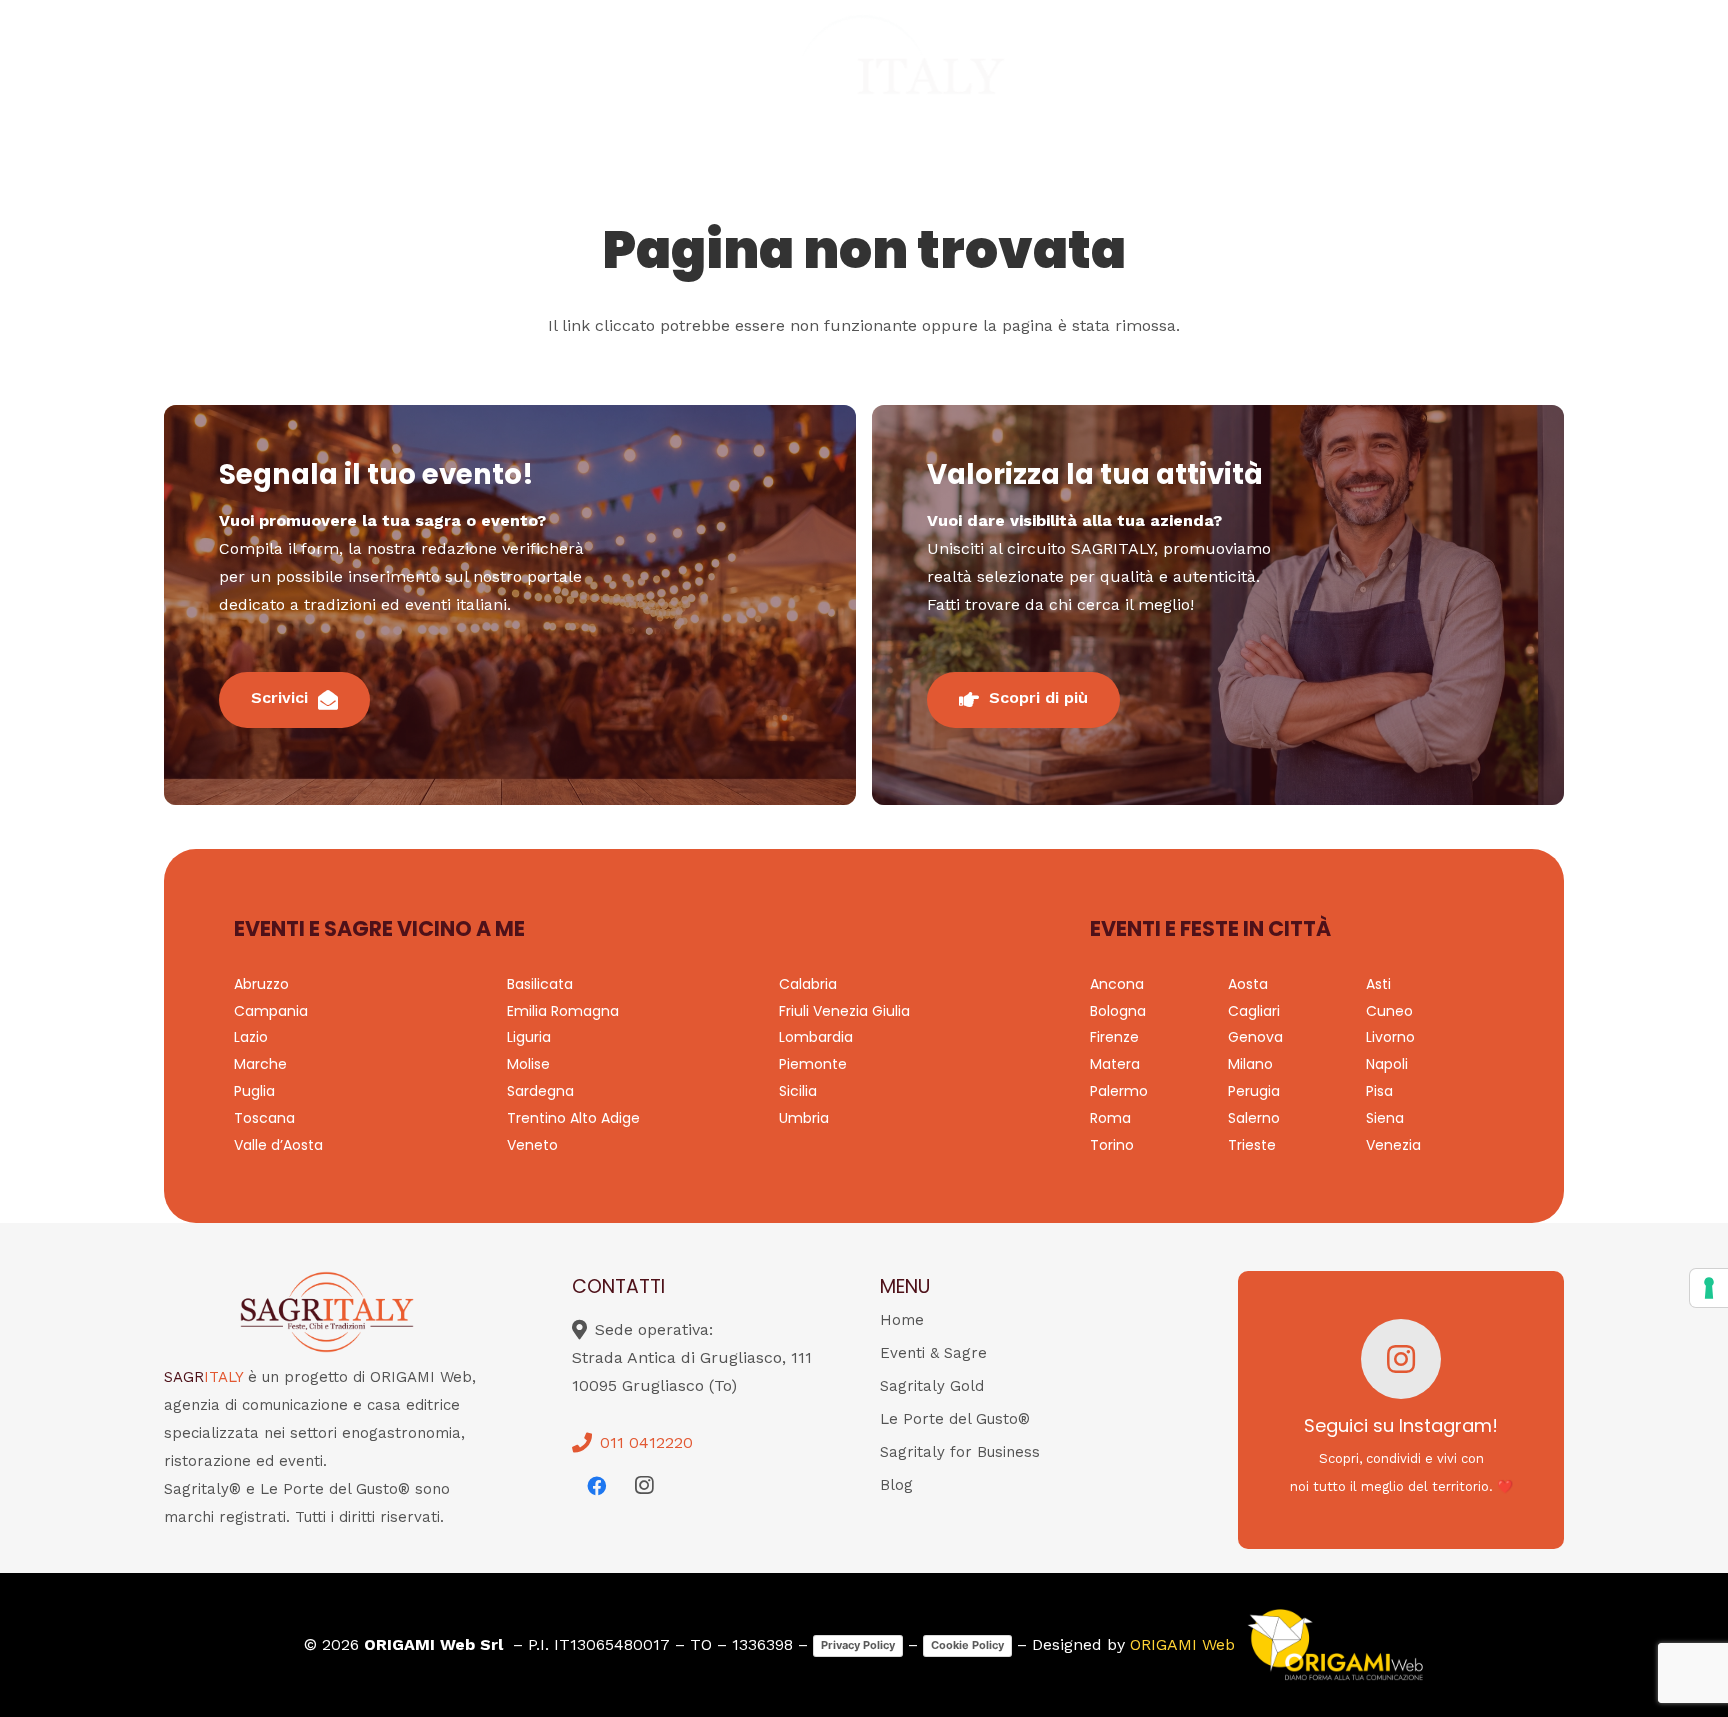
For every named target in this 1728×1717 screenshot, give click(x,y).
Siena (1385, 1118)
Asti (1378, 984)
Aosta (1248, 984)
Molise (528, 1064)
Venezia (1393, 1145)
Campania (271, 1011)
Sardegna (540, 1091)
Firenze (1114, 1037)
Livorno (1390, 1037)
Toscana (264, 1118)
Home (902, 1320)
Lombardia (816, 1037)
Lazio (251, 1037)
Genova (1255, 1037)
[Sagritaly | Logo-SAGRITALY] (864, 80)
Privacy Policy (858, 1645)
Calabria (808, 984)
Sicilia (798, 1091)
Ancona (1117, 984)
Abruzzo (261, 984)
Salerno (1254, 1118)
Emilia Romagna (563, 1011)
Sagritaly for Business (960, 1452)
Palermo (1119, 1091)
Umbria (804, 1118)
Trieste (1252, 1145)
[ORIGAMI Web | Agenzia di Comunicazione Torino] (1335, 1645)
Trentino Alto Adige (573, 1118)
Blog (896, 1485)
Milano (1250, 1064)
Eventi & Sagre (933, 1353)
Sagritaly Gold (932, 1386)
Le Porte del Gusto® (955, 1419)
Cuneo (1389, 1011)
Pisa (1379, 1091)
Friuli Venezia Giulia (844, 1011)
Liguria (529, 1037)
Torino (1112, 1145)
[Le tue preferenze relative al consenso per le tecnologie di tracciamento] (1709, 1288)
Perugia (1254, 1091)
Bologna (1118, 1011)
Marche (260, 1064)
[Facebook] (596, 1486)
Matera (1115, 1064)
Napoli (1387, 1064)
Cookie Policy (967, 1645)
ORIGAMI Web (1182, 1644)
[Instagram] (644, 1486)
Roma (1110, 1118)
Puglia (254, 1091)
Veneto (532, 1145)
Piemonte (813, 1064)
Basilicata (540, 984)
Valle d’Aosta (278, 1145)
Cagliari (1254, 1011)
